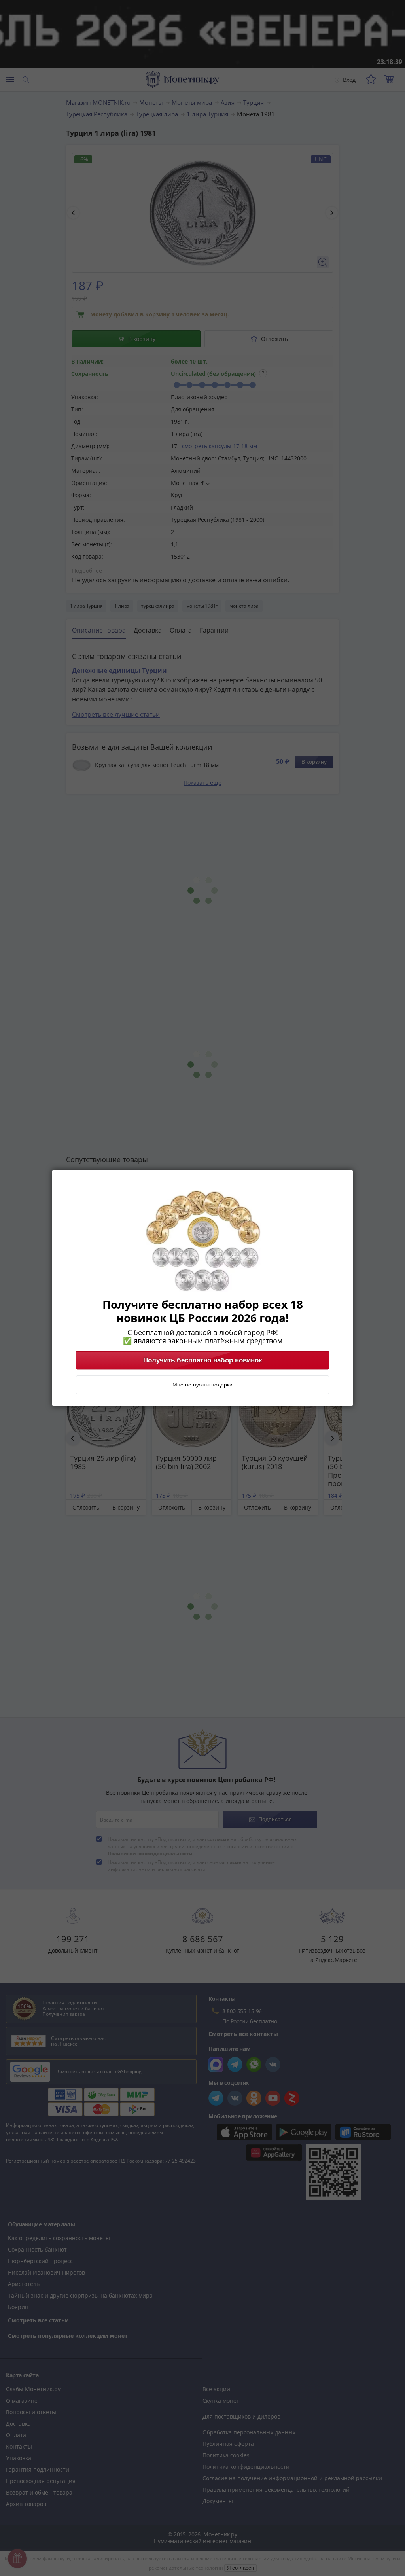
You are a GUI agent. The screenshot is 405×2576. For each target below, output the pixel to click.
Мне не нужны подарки (202, 1385)
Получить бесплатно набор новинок (203, 1360)
